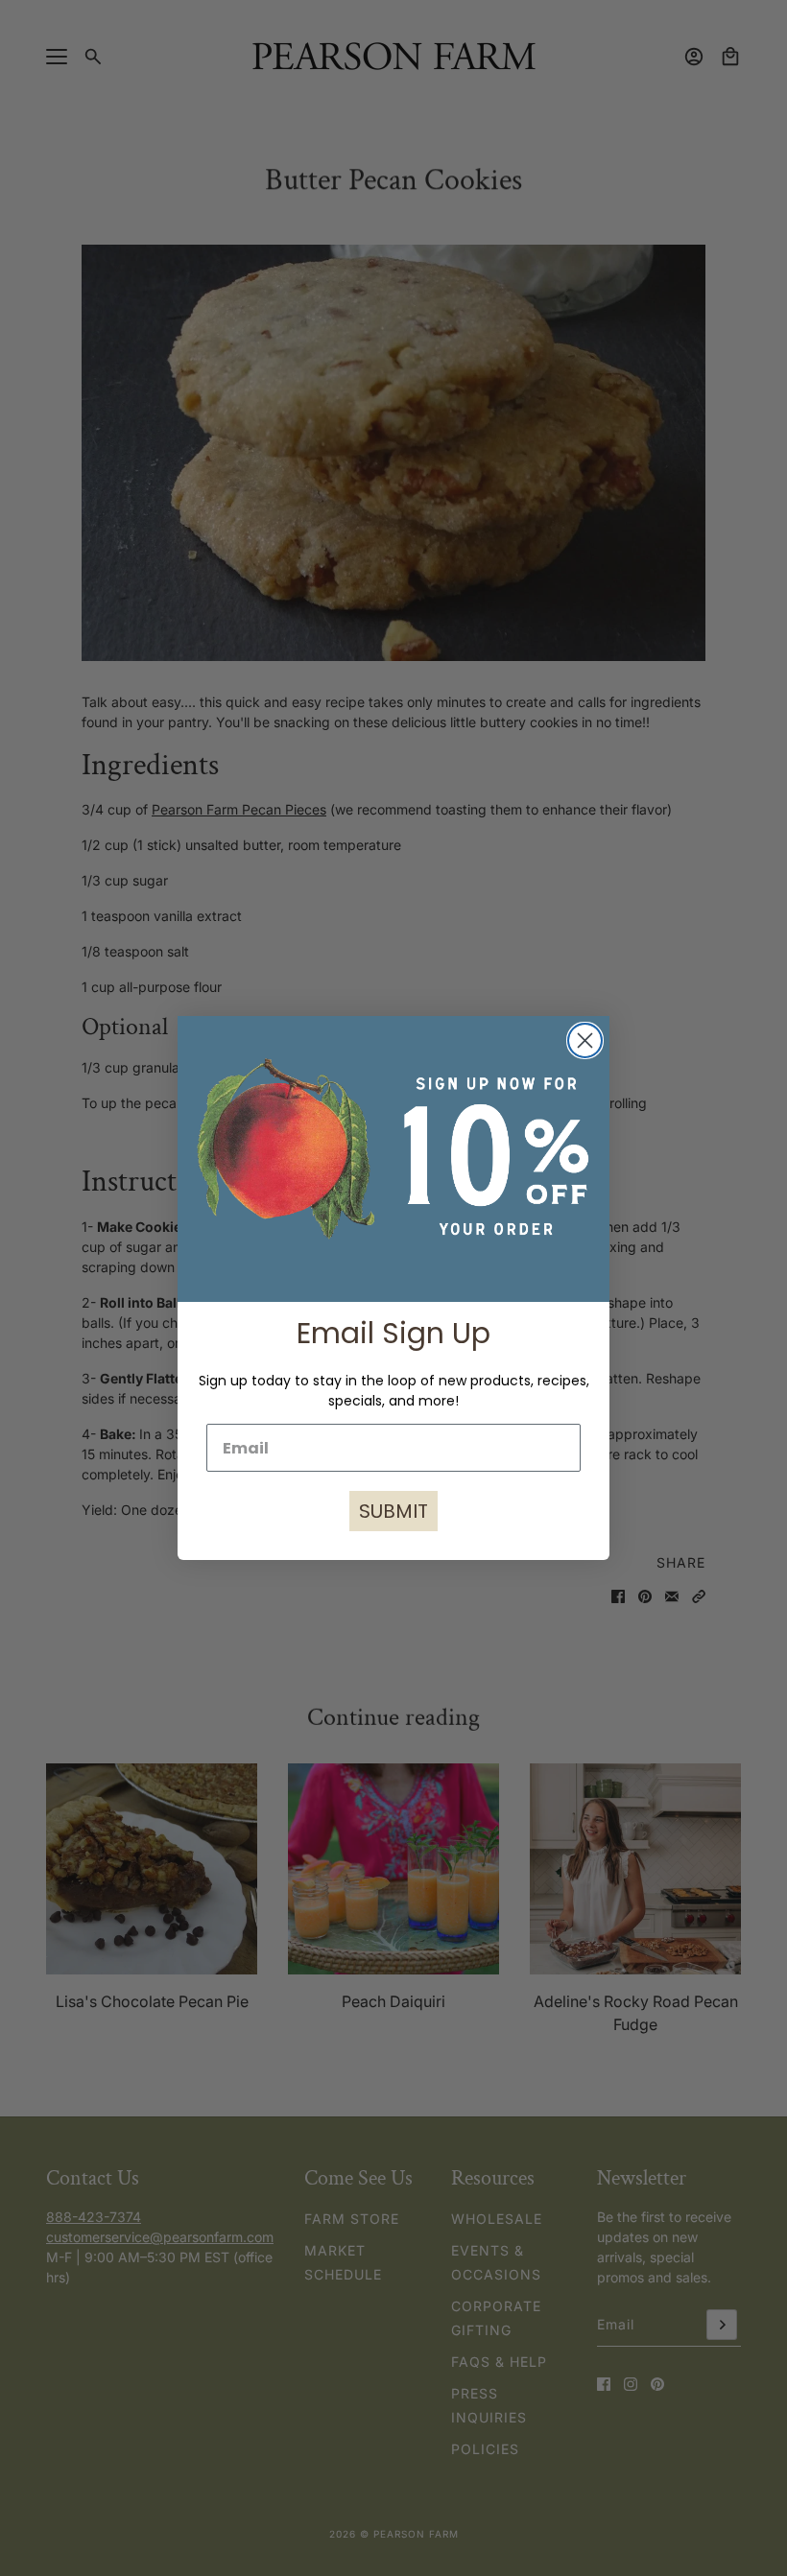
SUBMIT (393, 1511)
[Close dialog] (585, 1040)
